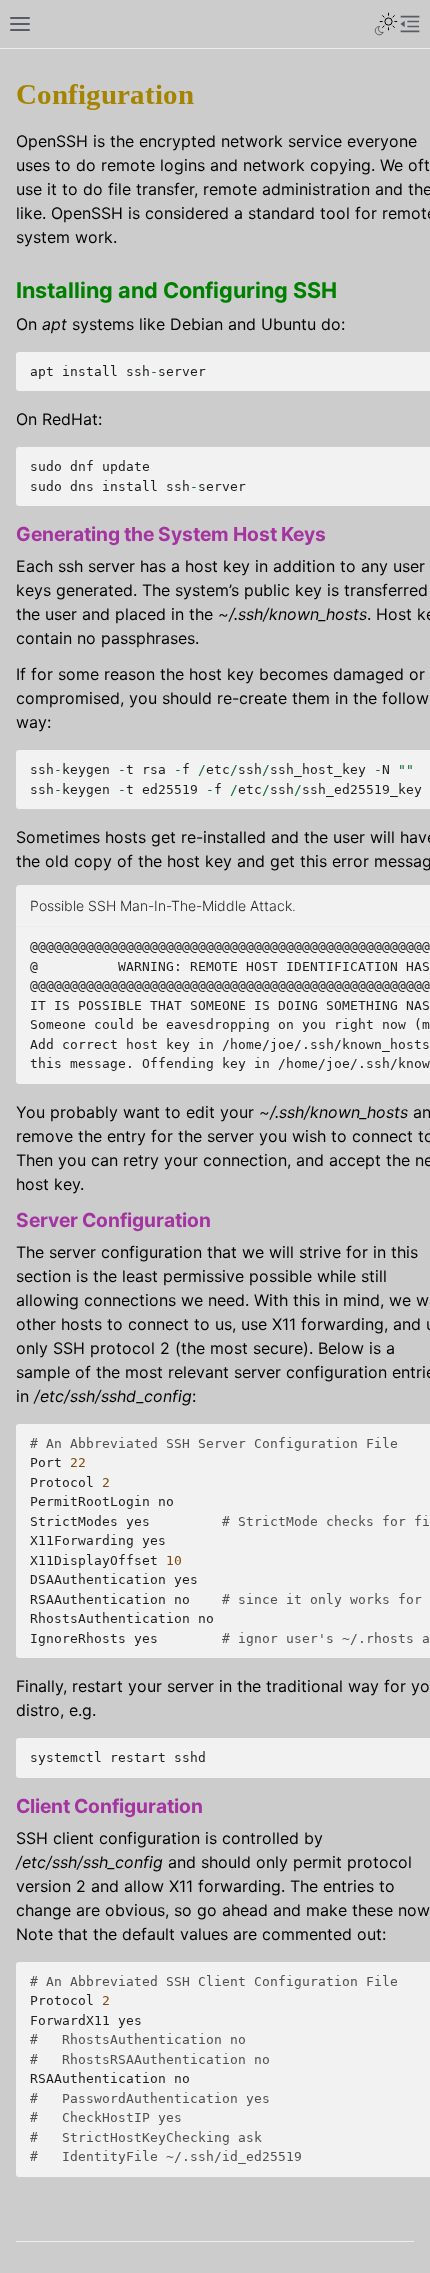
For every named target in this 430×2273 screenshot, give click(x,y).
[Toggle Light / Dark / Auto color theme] (386, 24)
